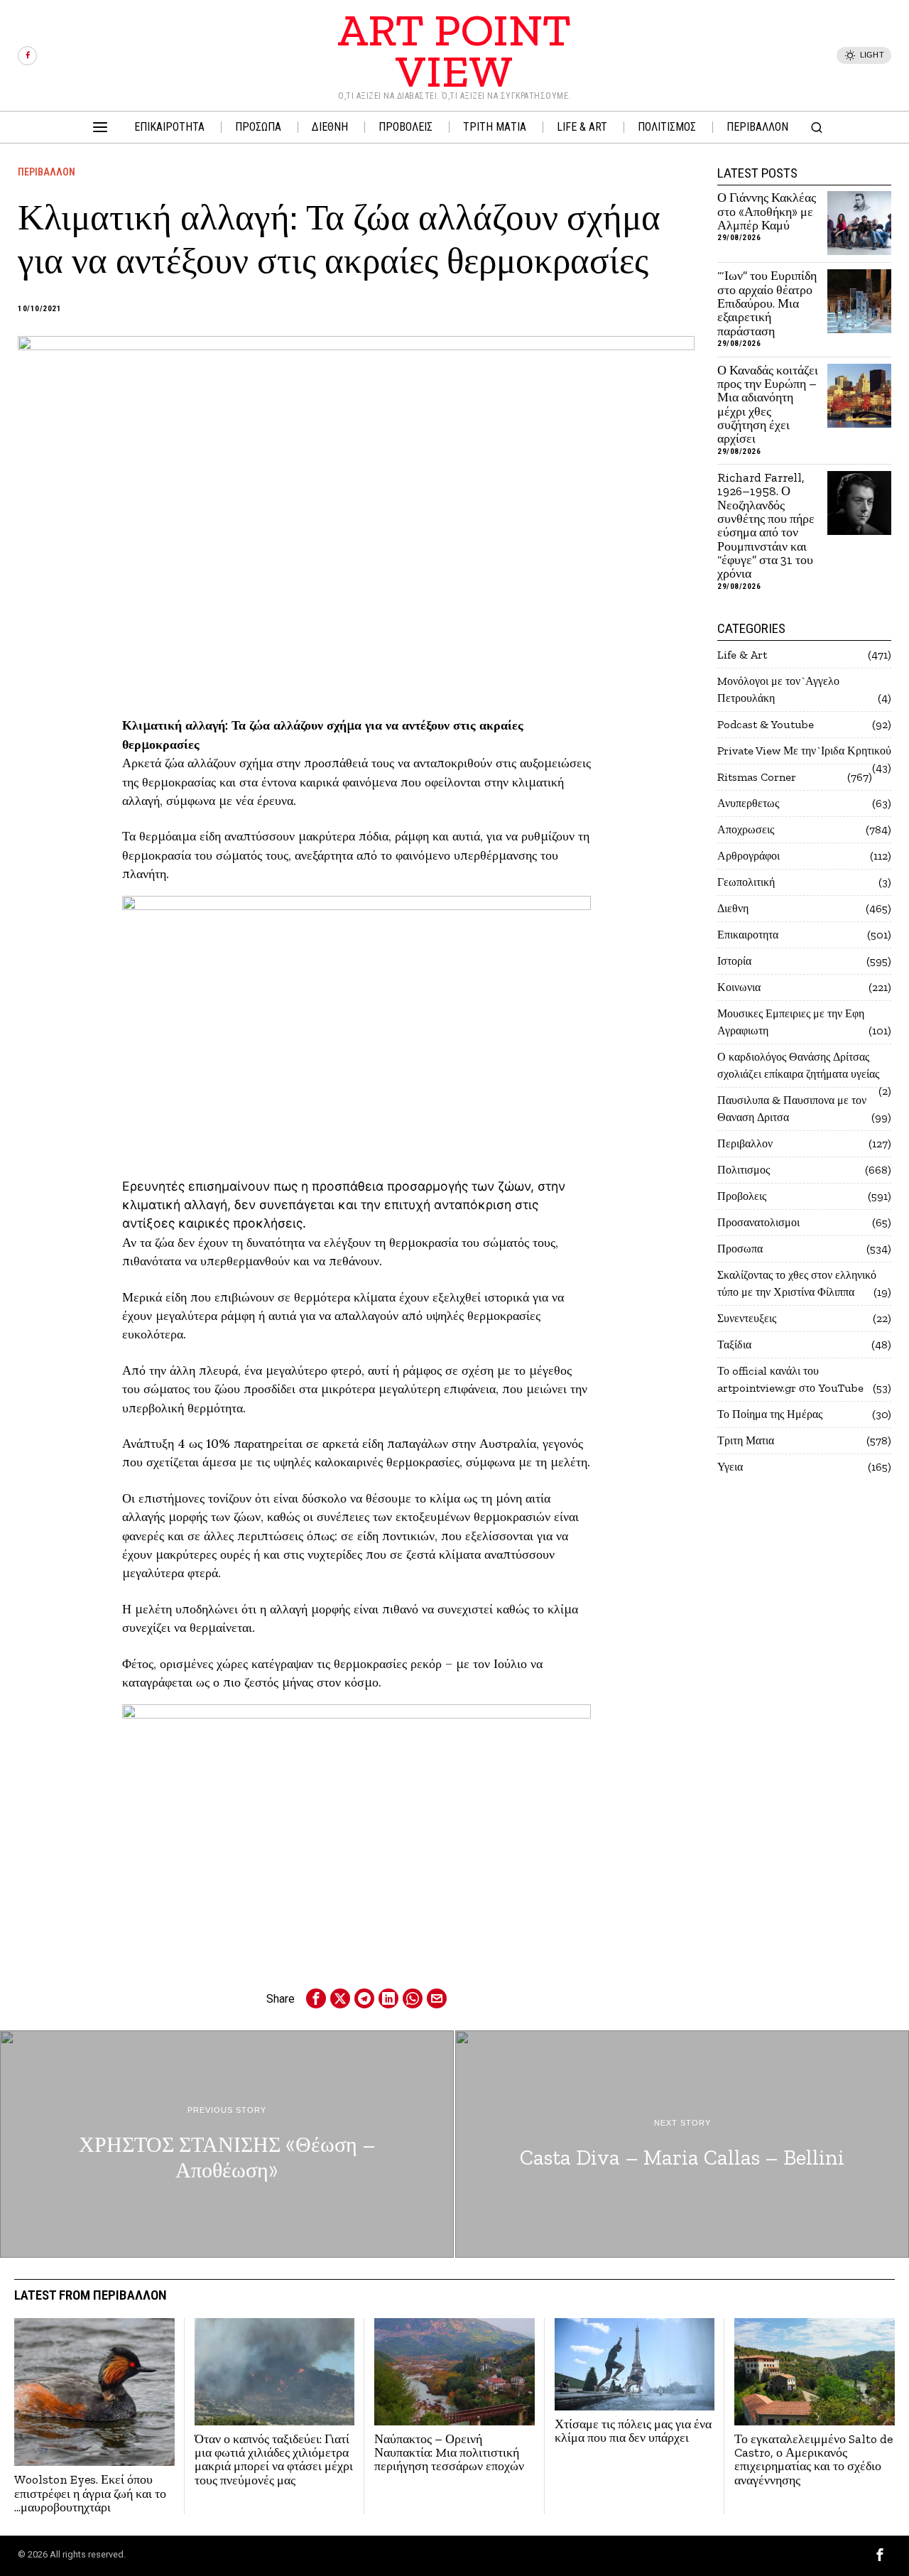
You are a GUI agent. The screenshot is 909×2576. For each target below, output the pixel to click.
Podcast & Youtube (766, 724)
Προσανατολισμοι (758, 1222)
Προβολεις (742, 1196)
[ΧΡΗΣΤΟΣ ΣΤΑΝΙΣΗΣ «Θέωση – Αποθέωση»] (227, 2144)
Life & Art (742, 655)
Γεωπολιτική (746, 882)
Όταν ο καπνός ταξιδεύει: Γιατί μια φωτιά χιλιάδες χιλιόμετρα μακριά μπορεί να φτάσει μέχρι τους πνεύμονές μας (274, 2460)
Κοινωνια (739, 987)
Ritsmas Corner (757, 777)
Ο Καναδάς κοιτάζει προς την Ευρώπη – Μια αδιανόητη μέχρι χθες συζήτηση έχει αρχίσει (768, 405)
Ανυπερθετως (748, 803)
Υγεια (730, 1467)
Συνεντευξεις (747, 1318)
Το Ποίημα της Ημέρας (770, 1414)
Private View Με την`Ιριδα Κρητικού (804, 751)
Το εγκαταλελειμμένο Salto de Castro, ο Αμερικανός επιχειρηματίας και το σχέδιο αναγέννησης (813, 2460)
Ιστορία (734, 961)
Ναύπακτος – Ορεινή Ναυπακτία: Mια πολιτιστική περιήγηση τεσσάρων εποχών (449, 2453)
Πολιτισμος (744, 1170)
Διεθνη (733, 908)
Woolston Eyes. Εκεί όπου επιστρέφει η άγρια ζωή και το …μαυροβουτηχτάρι (90, 2494)
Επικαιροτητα (748, 935)
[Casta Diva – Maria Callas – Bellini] (682, 2144)
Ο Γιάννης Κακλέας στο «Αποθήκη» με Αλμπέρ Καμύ (767, 212)
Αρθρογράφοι (749, 856)
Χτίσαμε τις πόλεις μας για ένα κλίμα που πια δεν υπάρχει (633, 2431)
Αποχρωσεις (746, 829)
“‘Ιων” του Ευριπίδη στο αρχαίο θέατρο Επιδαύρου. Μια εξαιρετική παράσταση (767, 304)
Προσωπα (740, 1249)
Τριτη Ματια (746, 1440)
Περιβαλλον (47, 172)
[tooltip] (27, 56)
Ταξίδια (734, 1344)
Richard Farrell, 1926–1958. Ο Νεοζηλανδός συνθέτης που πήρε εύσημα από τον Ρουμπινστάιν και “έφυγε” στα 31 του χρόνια (766, 526)
